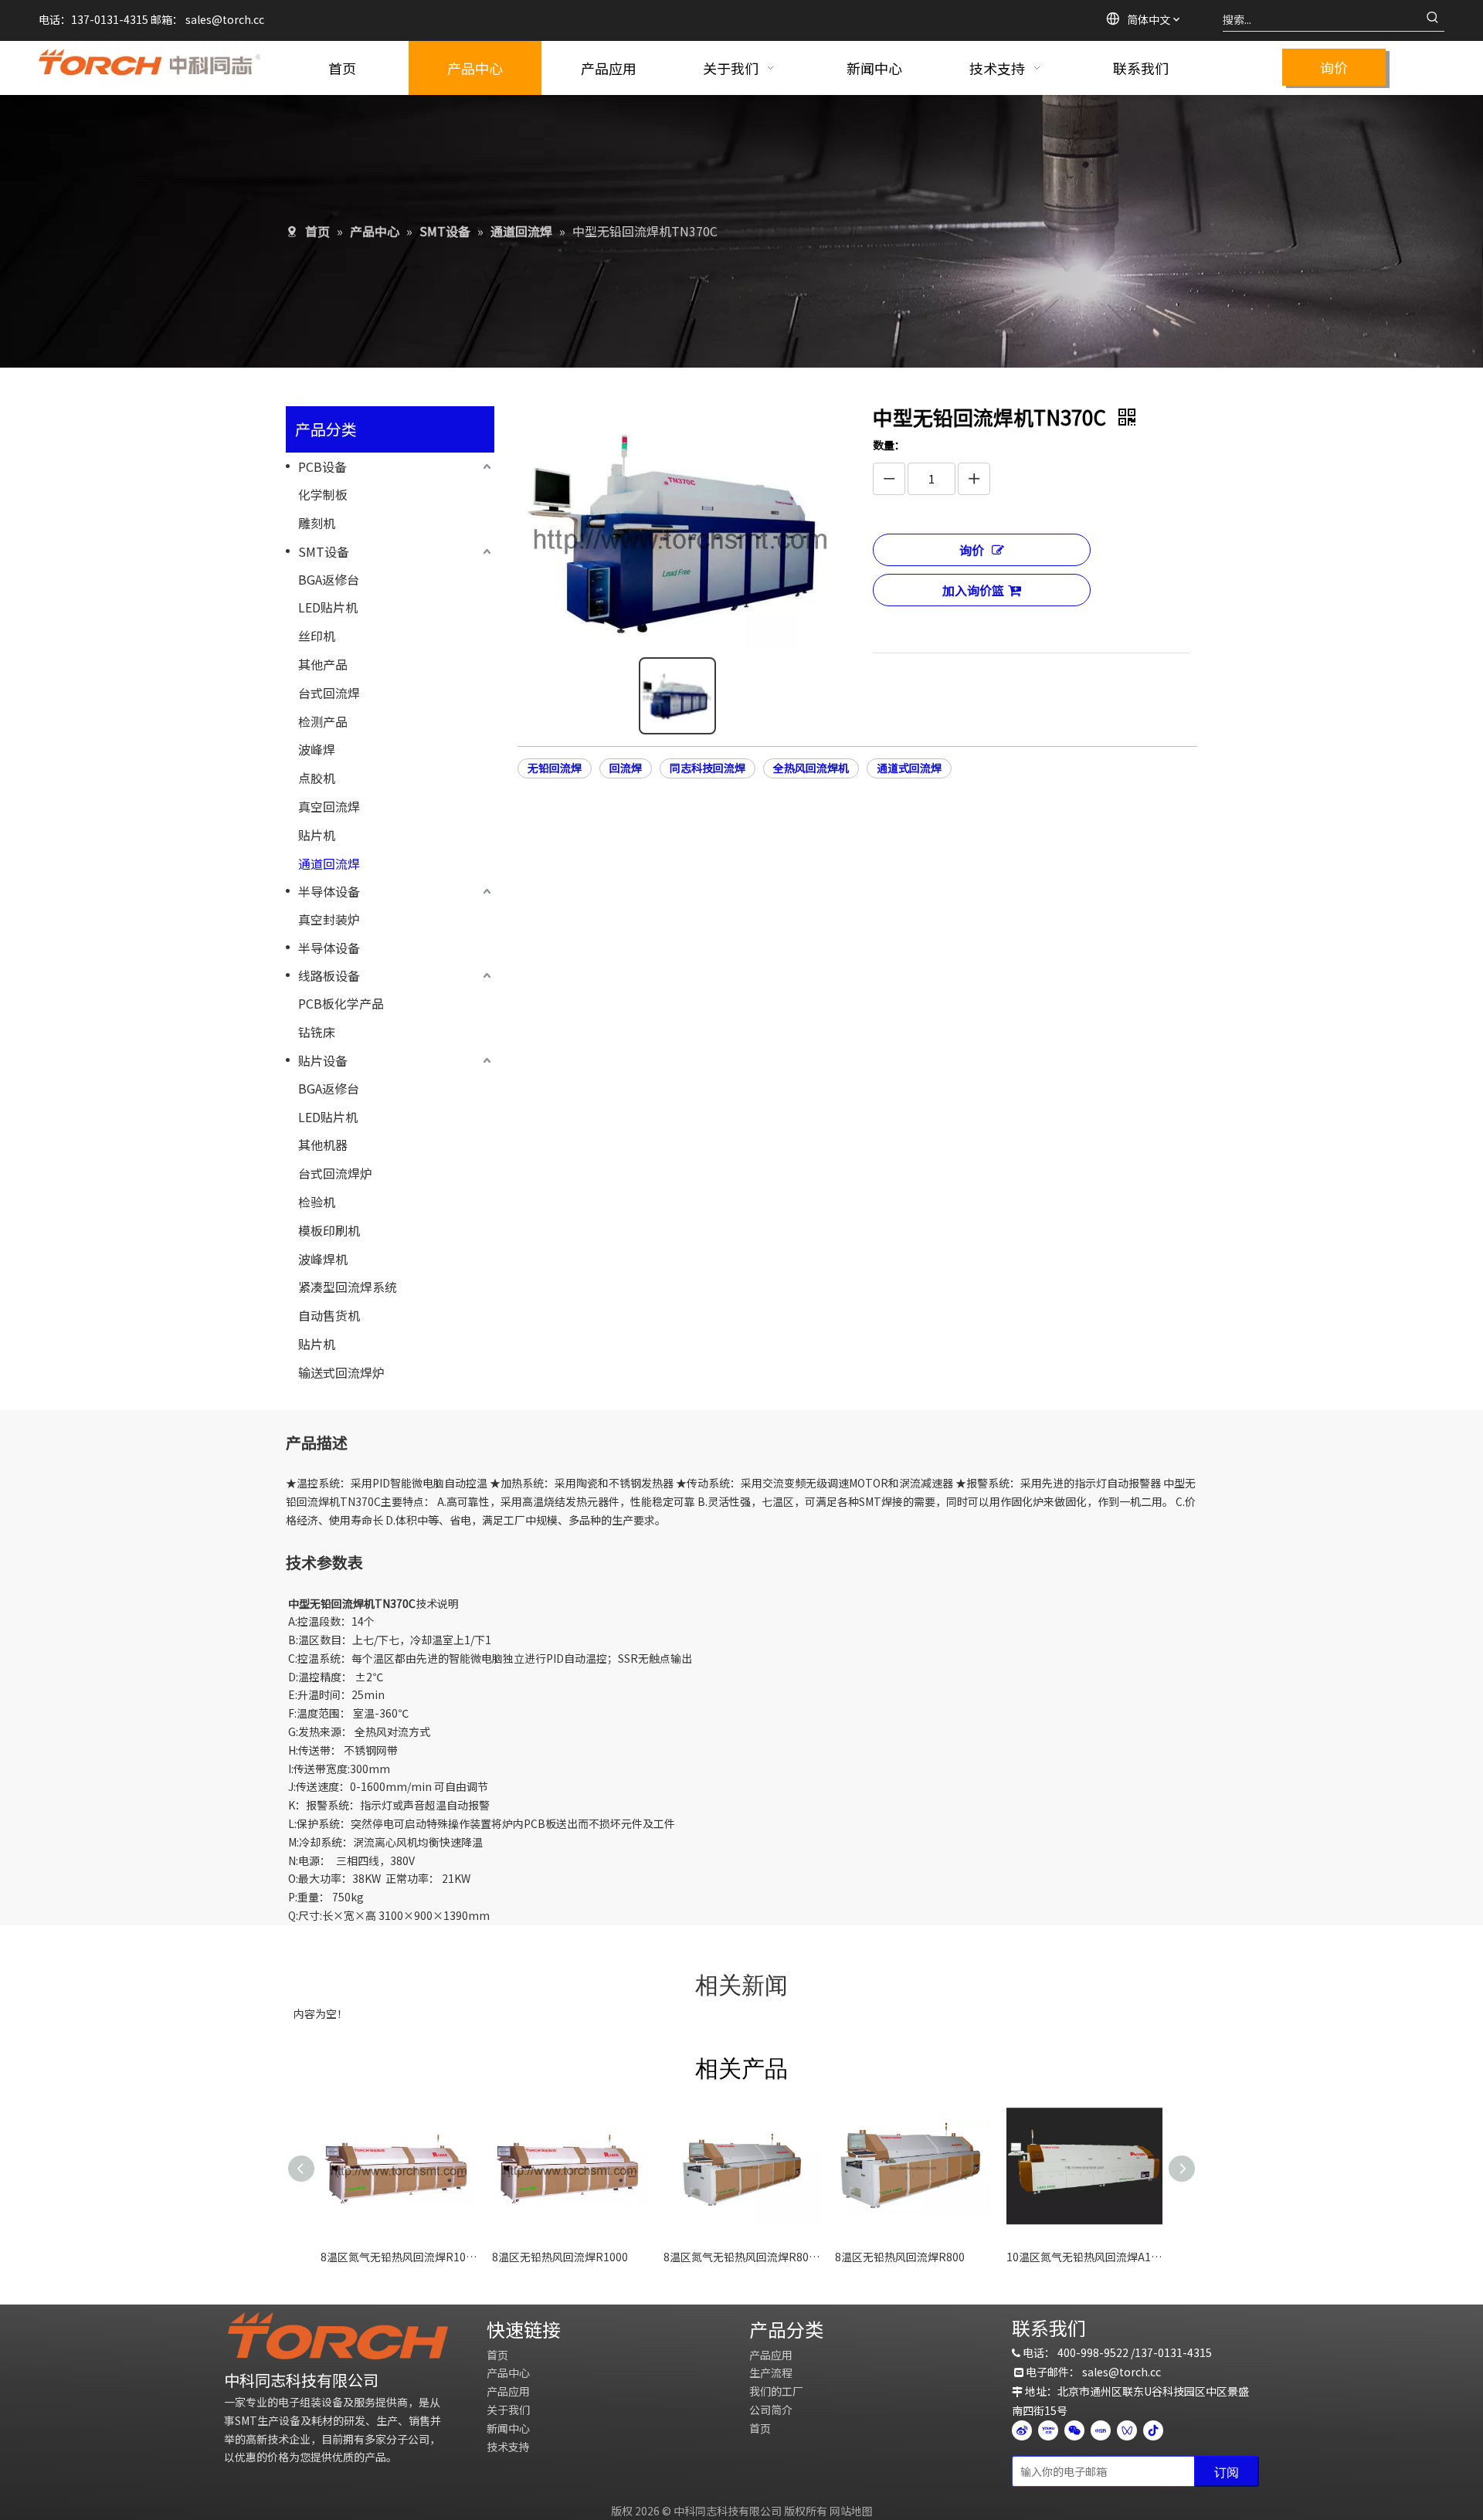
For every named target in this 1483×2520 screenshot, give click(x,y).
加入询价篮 (973, 590)
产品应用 (508, 2391)
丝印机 (317, 636)
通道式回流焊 (909, 768)
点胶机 (317, 778)
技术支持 (508, 2447)
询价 (1334, 67)
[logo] (338, 2336)
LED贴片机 (328, 607)
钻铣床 (317, 1032)
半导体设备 (329, 891)
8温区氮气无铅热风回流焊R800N (741, 2257)
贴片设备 (323, 1060)
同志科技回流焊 (708, 768)
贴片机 (317, 835)
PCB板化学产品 (341, 1003)
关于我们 (508, 2410)
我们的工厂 (776, 2391)
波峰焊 (317, 749)
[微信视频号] (1127, 2430)
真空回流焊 (329, 806)
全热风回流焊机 (811, 768)
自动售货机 (329, 1315)
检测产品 (323, 721)
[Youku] (1048, 2430)
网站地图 (851, 2511)
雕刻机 (317, 523)
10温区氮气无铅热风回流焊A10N (1084, 2257)
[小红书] (1101, 2430)
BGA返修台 (329, 579)
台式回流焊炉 (335, 1173)
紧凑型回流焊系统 (348, 1287)
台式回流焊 (329, 693)
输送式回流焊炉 (341, 1372)
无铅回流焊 (555, 768)
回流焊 (626, 768)
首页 (497, 2355)
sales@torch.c (1119, 2372)
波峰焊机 (323, 1259)
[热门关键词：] (1433, 19)
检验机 (317, 1202)
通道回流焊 (329, 863)
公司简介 (771, 2410)
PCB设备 (322, 466)
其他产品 (323, 664)
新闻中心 (508, 2428)
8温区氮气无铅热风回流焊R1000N (399, 2257)
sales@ (204, 19)
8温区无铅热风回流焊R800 (900, 2257)
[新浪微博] (1022, 2430)
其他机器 (323, 1145)
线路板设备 (329, 975)
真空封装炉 (329, 919)
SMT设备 (324, 551)
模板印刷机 (329, 1230)
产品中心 (508, 2372)
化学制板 (323, 494)
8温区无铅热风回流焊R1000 (560, 2257)
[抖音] (1153, 2430)
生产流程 (771, 2372)
